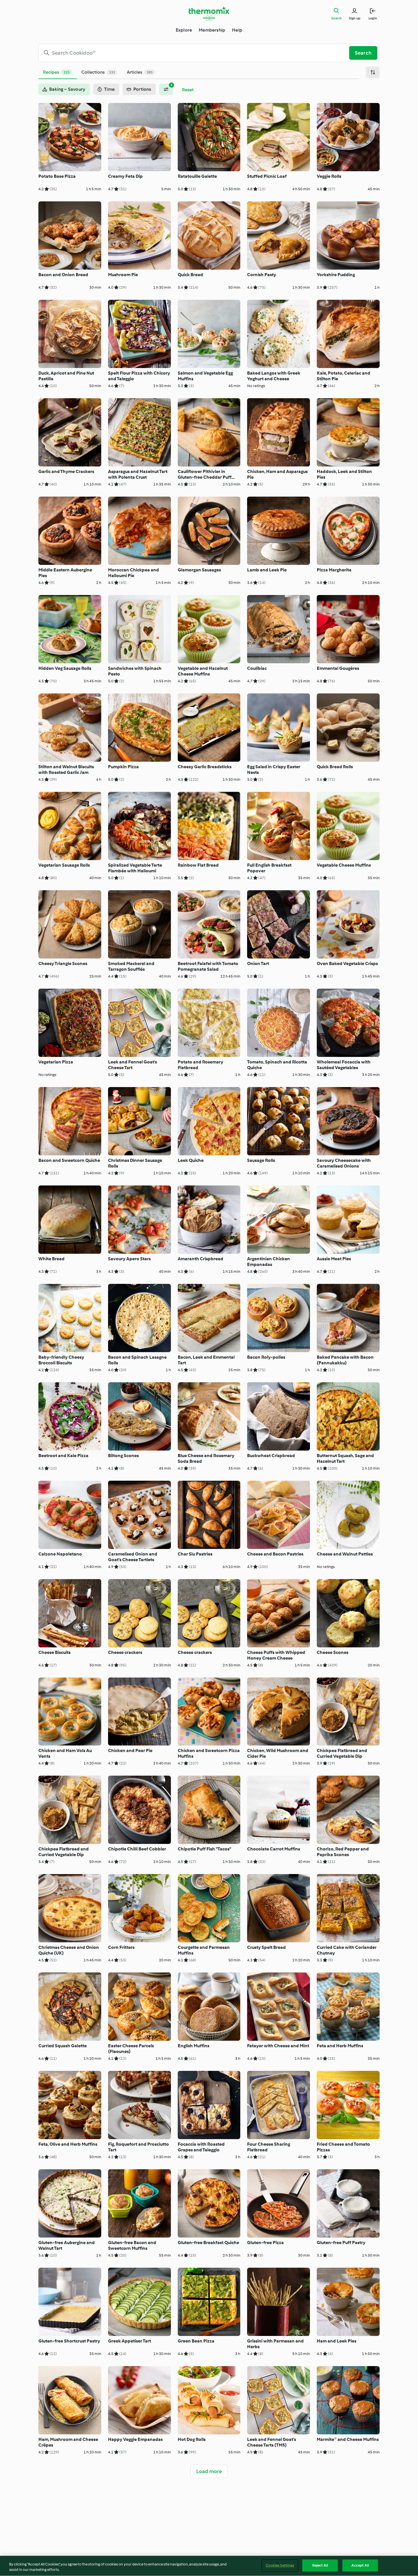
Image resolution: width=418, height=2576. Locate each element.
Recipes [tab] (56, 72)
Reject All (320, 2565)
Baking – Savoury (67, 89)
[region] (209, 2566)
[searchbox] (196, 53)
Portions (142, 89)
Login (373, 18)
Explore (184, 30)
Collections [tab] (98, 72)
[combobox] (196, 53)
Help (237, 30)
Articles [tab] (140, 72)
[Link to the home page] (209, 14)
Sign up (355, 18)
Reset (188, 90)
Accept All (360, 2565)
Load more (209, 2471)
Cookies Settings (280, 2565)
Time (109, 89)
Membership (212, 30)
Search (337, 18)
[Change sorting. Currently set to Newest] (373, 72)
